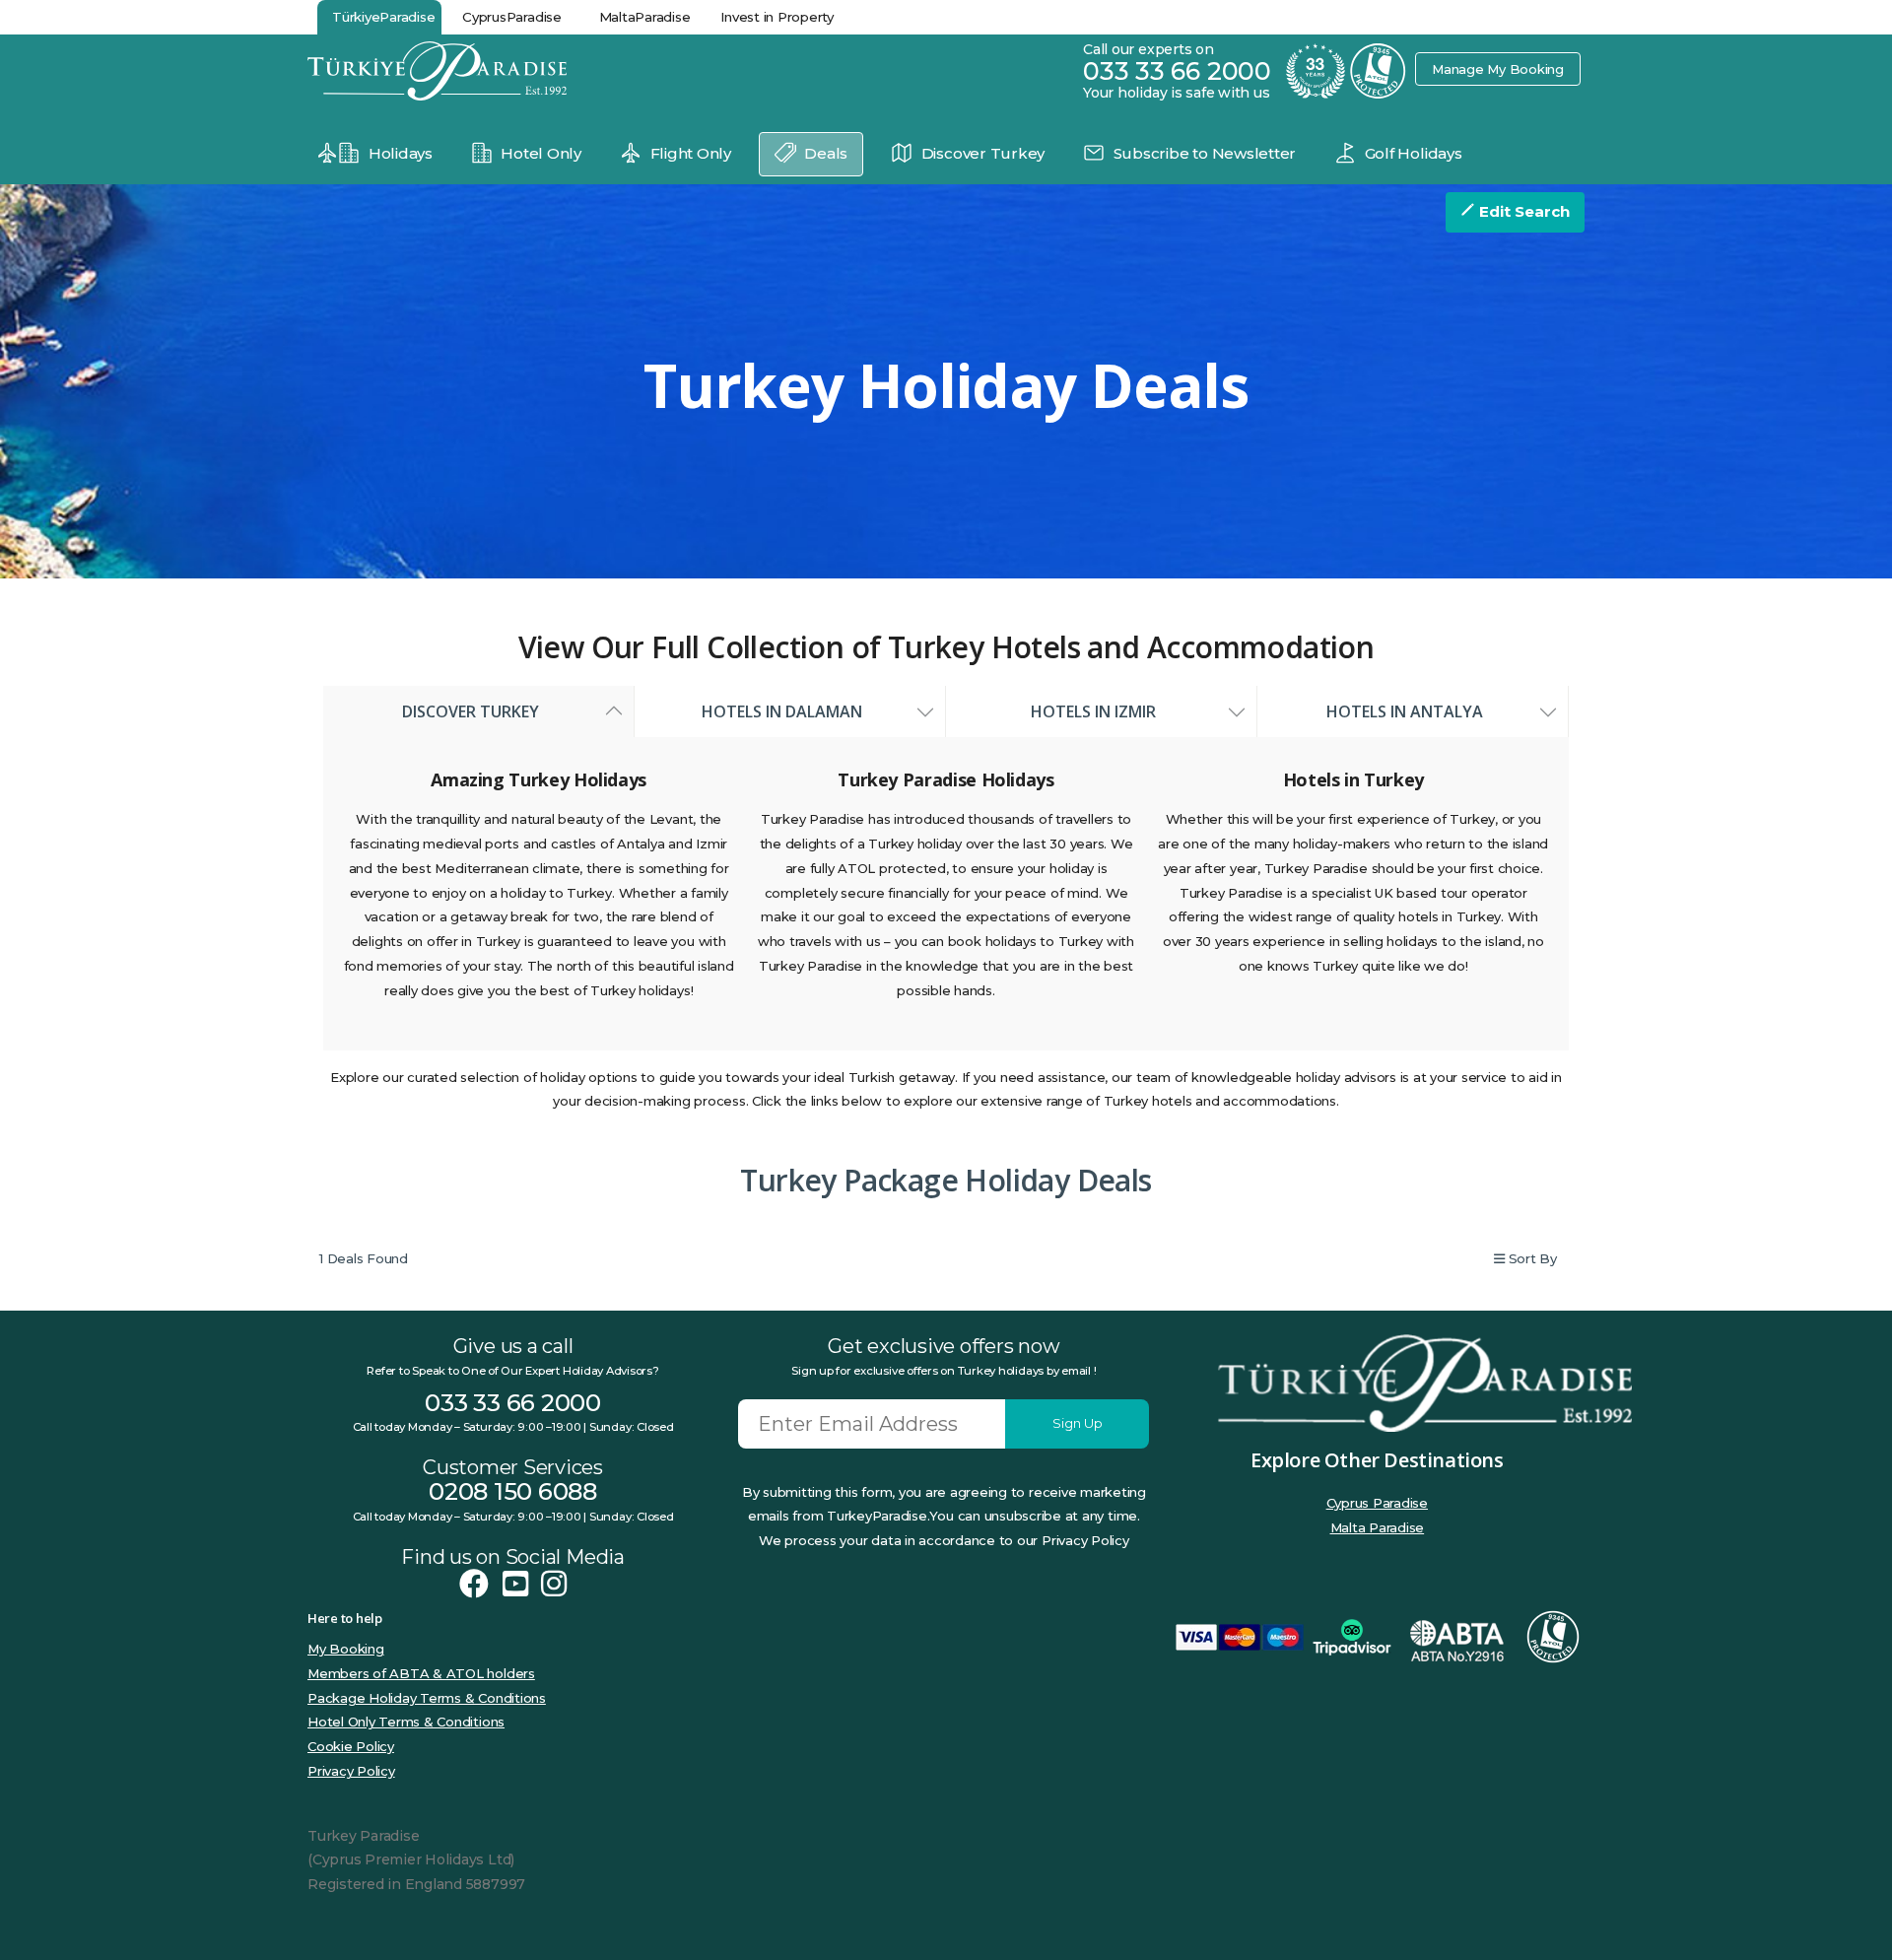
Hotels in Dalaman (790, 711)
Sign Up (1078, 1423)
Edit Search (1522, 211)
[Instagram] (554, 1584)
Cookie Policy (351, 1746)
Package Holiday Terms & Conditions (427, 1698)
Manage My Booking (1498, 69)
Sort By (1531, 1258)
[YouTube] (515, 1584)
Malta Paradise (1378, 1527)
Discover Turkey (478, 711)
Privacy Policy (351, 1771)
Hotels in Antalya (1413, 711)
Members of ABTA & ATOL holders (421, 1673)
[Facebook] (474, 1584)
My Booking (346, 1649)
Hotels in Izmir (1101, 711)
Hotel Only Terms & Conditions (406, 1722)
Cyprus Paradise (1377, 1503)
